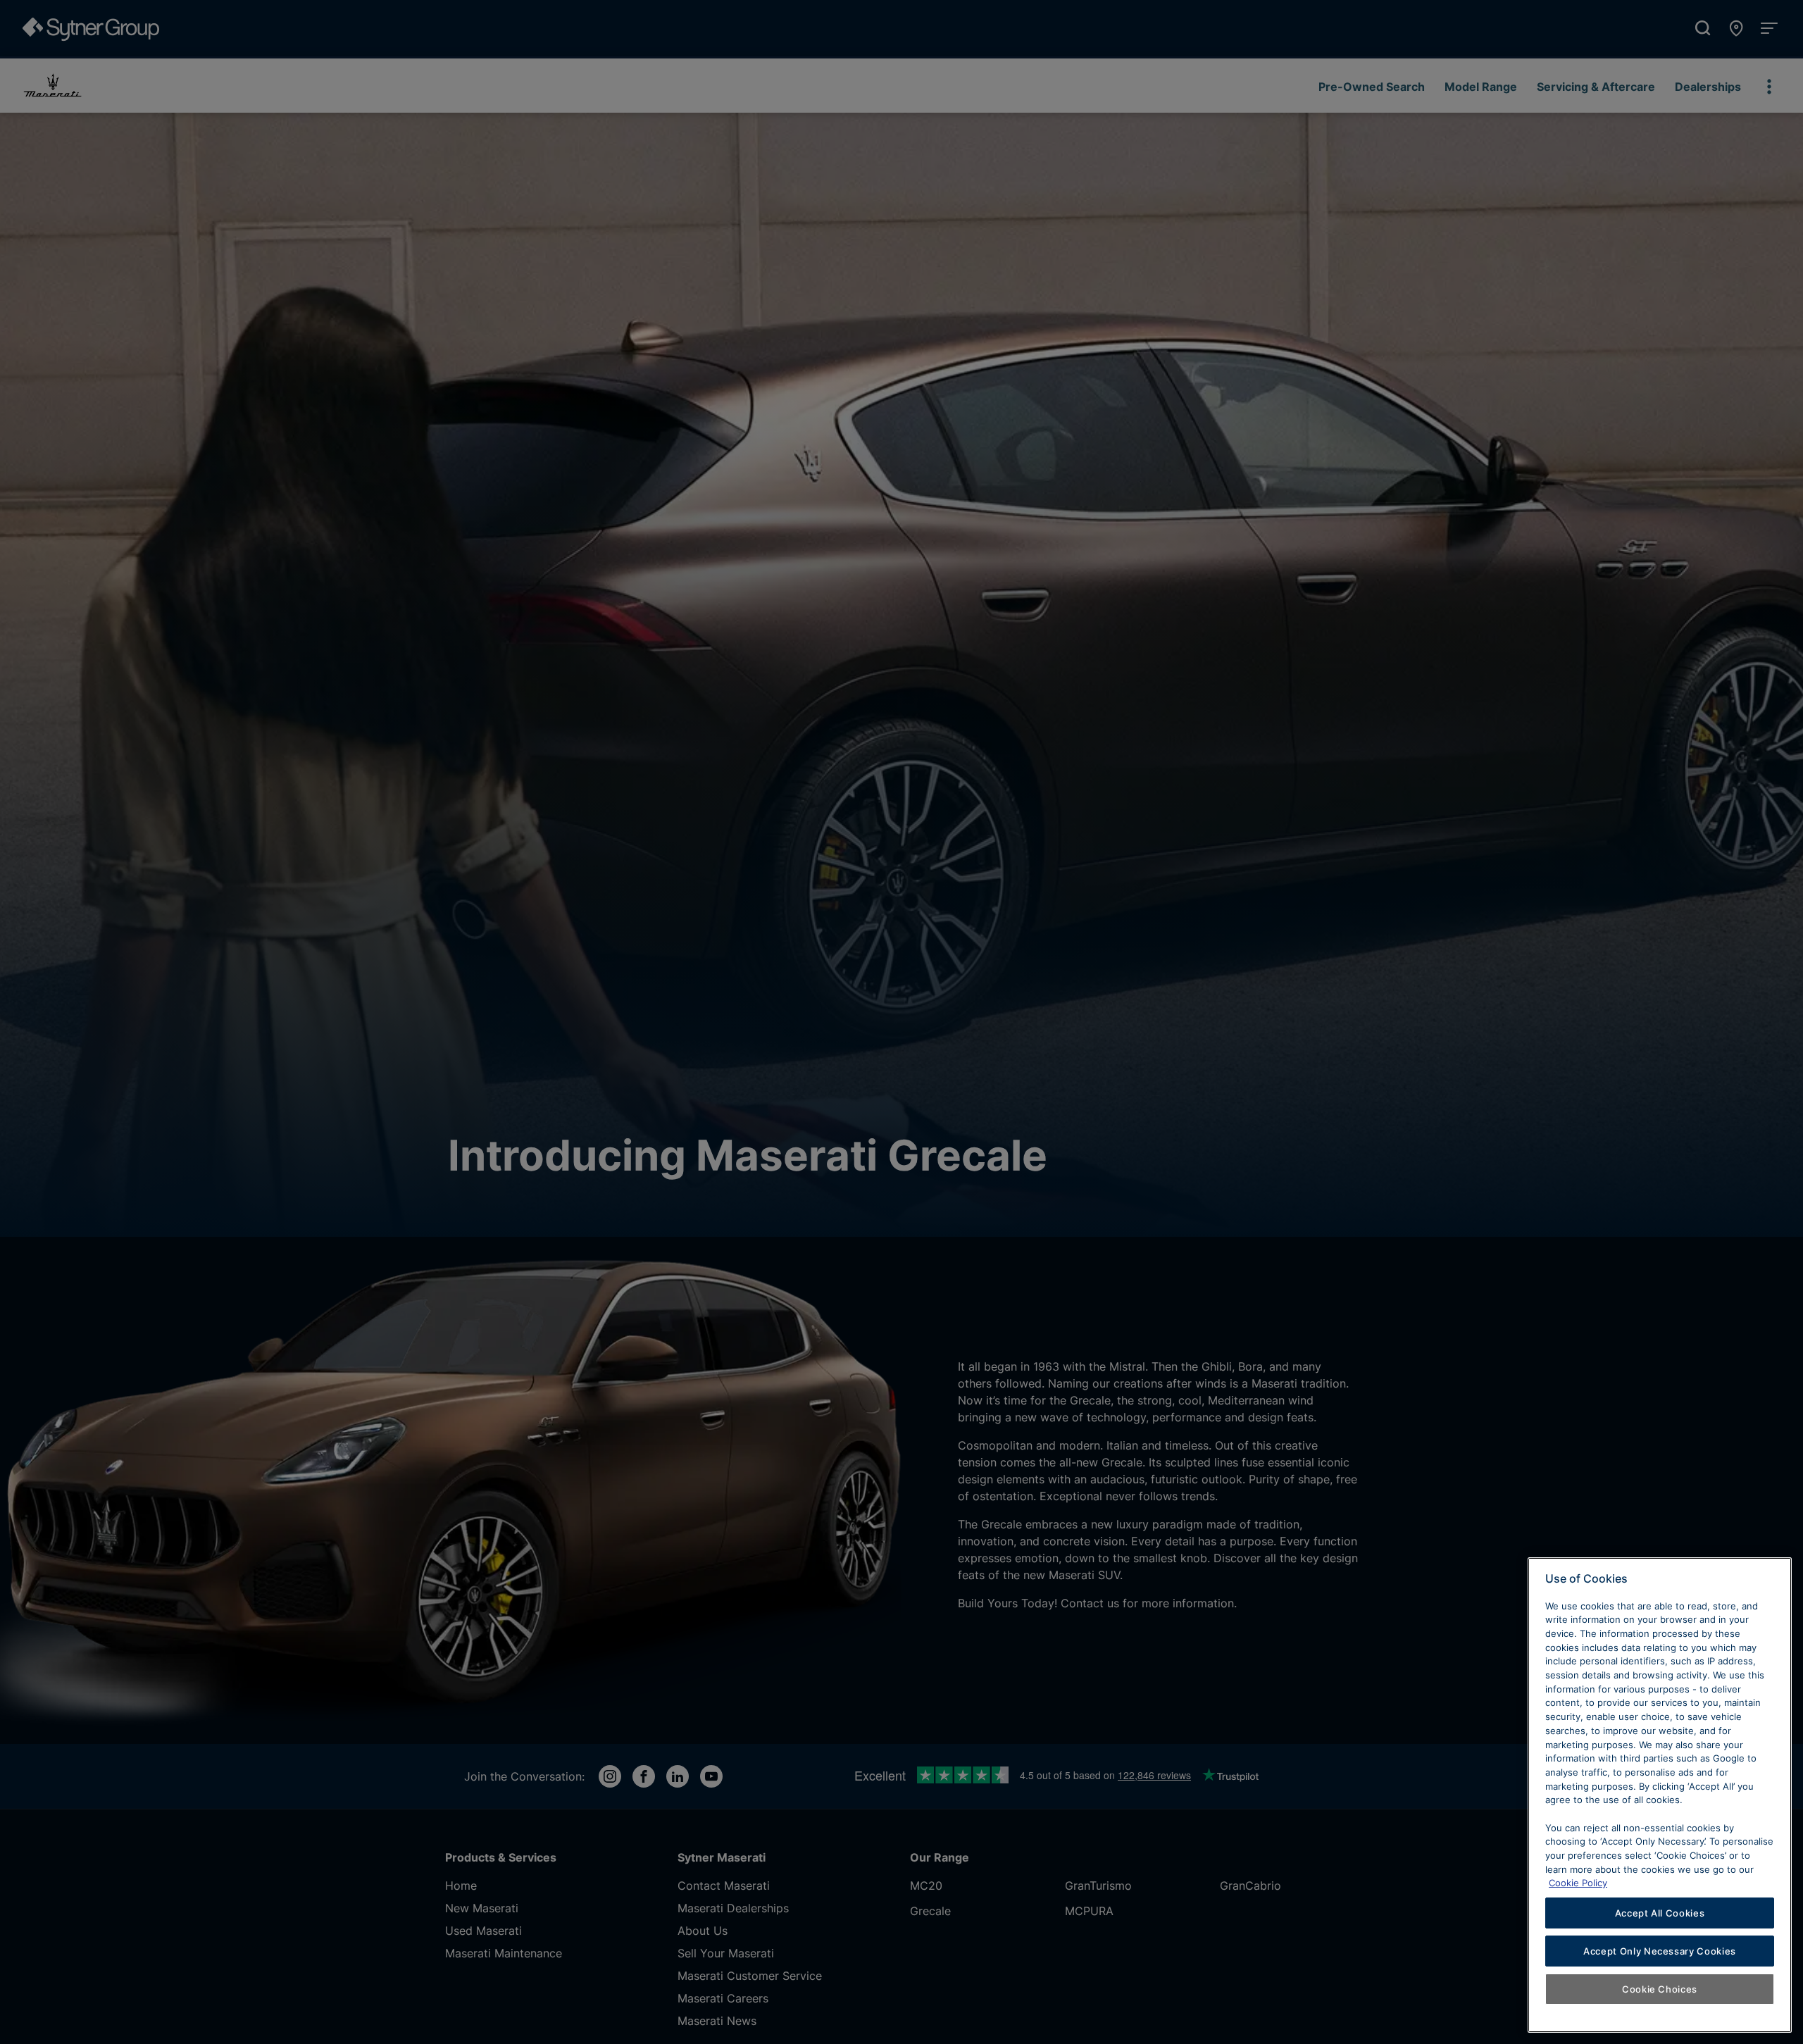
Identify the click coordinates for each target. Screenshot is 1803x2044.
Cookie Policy (1578, 1883)
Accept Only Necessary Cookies (1660, 1951)
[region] (1660, 1795)
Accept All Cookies (1660, 1913)
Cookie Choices (1660, 1989)
